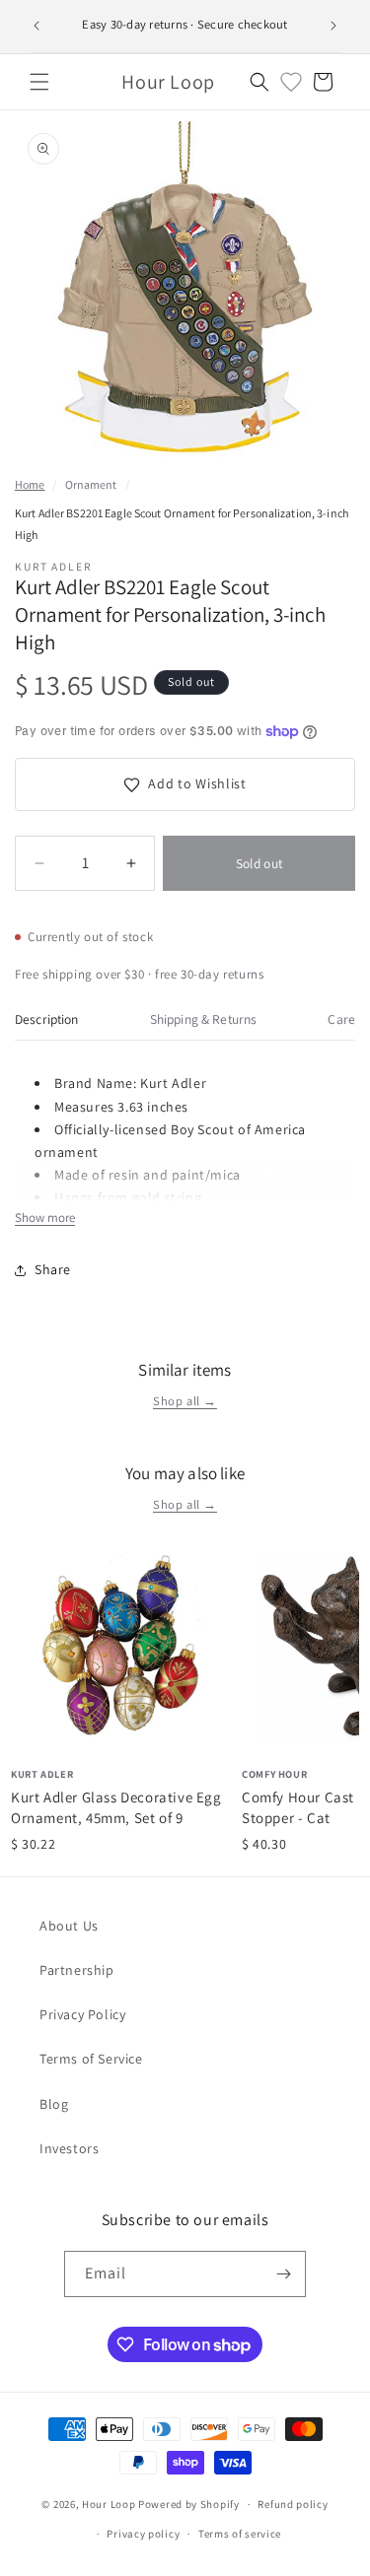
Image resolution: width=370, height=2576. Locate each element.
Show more (45, 1218)
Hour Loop (109, 2504)
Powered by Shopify (189, 2504)
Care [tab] (341, 1019)
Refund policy (293, 2504)
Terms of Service (91, 2059)
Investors (69, 2148)
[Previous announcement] (37, 26)
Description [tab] (47, 1019)
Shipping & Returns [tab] (203, 1019)
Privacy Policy (82, 2014)
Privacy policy (143, 2534)
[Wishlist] (291, 82)
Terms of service (240, 2534)
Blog (54, 2104)
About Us (69, 1926)
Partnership (77, 1970)
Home (30, 484)
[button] (39, 82)
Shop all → (185, 1401)
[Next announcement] (333, 26)
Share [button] (53, 1269)
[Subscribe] (283, 2274)
